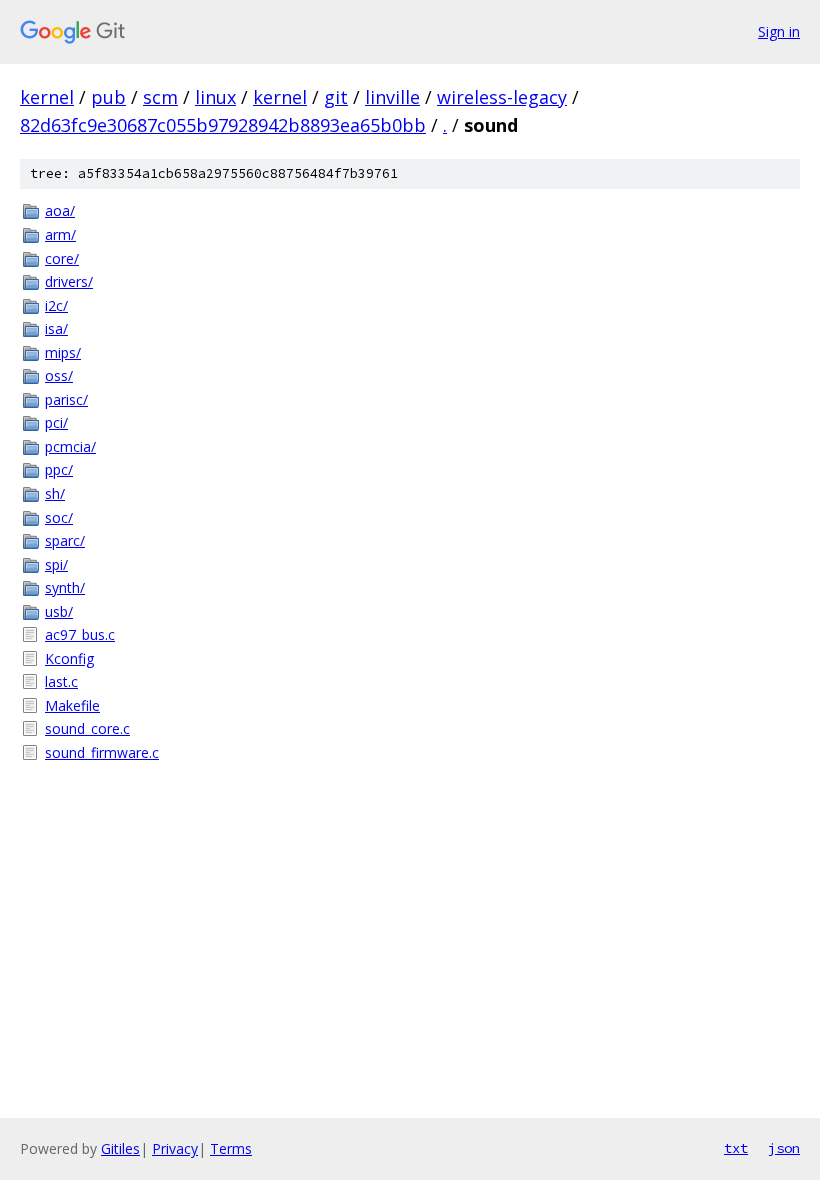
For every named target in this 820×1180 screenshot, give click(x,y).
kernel (47, 97)
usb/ (59, 611)
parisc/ (66, 399)
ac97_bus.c (80, 634)
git (336, 97)
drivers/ (69, 281)
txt (736, 1148)
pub (108, 97)
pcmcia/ (70, 446)
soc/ (59, 517)
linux (215, 97)
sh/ (55, 493)
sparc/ (65, 540)
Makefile (72, 705)
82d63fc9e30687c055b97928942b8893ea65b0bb (223, 125)
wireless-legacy (502, 97)
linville (392, 97)
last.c (61, 681)
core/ (62, 258)
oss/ (59, 375)
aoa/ (60, 210)
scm (160, 97)
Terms (231, 1148)
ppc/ (59, 469)
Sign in (779, 31)
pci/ (56, 422)
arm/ (60, 234)
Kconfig (69, 658)
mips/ (63, 352)
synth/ (65, 587)
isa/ (56, 328)
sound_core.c (87, 728)
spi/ (56, 564)
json (784, 1148)
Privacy (175, 1148)
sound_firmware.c (102, 752)
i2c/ (56, 305)
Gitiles (120, 1148)
